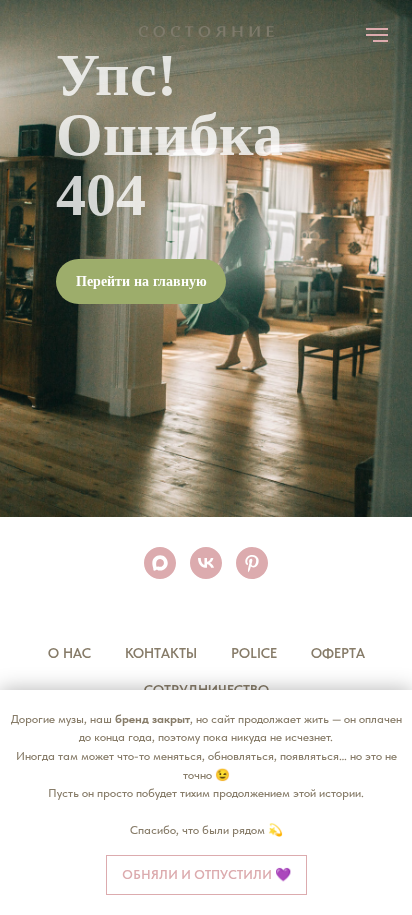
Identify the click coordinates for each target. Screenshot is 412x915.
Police (254, 653)
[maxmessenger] (160, 563)
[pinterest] (252, 563)
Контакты (161, 653)
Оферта (338, 653)
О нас (69, 653)
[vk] (206, 563)
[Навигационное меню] (377, 35)
